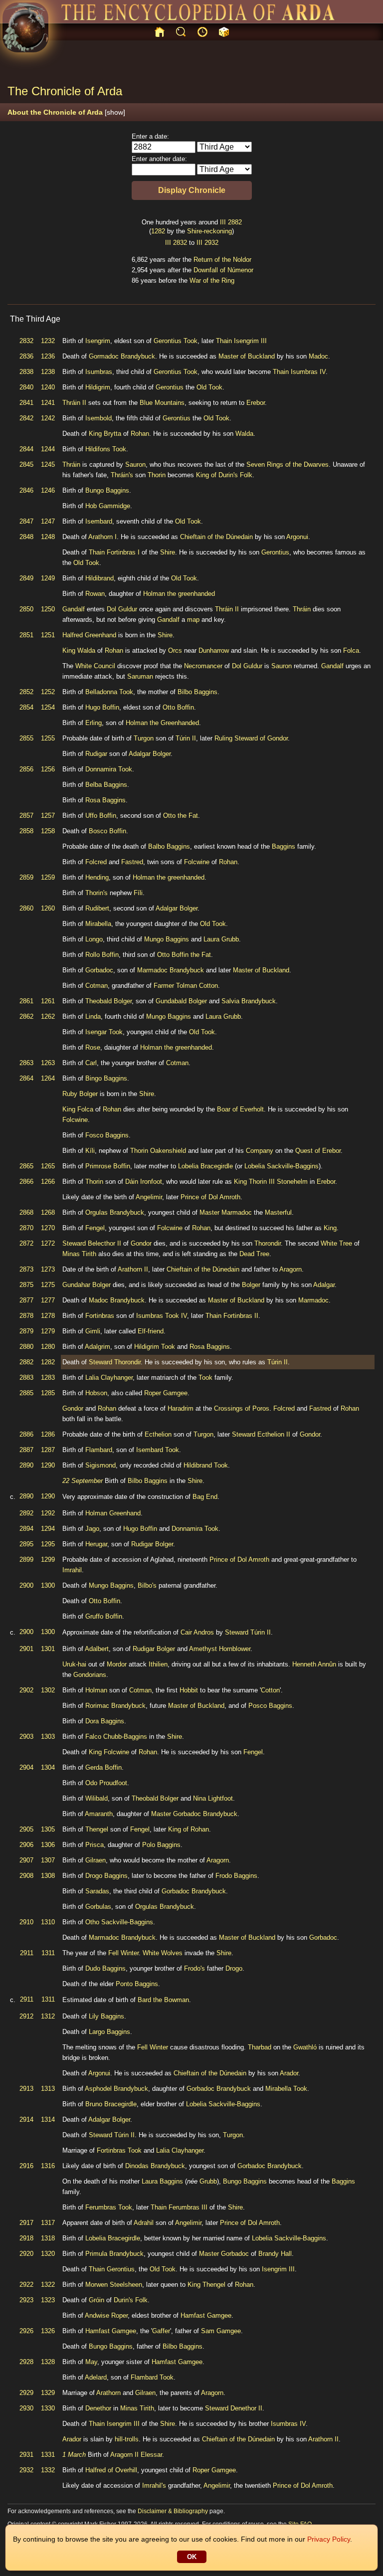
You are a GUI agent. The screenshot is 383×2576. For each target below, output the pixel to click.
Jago (92, 1529)
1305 (48, 1829)
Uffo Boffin (101, 816)
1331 (48, 2455)
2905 (26, 1829)
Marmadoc (237, 1212)
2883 (26, 1378)
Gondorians (90, 1675)
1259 (48, 877)
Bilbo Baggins (197, 692)
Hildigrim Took (155, 1347)
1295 (48, 1544)
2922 (26, 2285)
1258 (48, 831)
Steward (74, 1243)
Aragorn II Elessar (136, 2455)
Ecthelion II (274, 1434)
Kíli (90, 1151)
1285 (48, 1393)
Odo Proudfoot (106, 1783)
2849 (26, 578)
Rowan (95, 594)
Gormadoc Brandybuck (122, 356)
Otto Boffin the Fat (184, 955)
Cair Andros (197, 1632)
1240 (48, 387)
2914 (26, 2119)
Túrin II (186, 738)
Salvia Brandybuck (249, 1001)
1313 (48, 2089)
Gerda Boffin (103, 1767)
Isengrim (98, 341)
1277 (48, 1300)
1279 (48, 1331)
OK (192, 2557)
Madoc (318, 356)
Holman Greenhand (113, 1513)
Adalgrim (97, 1347)
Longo (94, 939)
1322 (48, 2285)
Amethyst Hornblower (220, 1649)
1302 (48, 1690)
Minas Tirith (79, 1254)
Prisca (95, 1845)
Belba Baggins (106, 785)
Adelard (96, 2377)
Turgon (144, 738)
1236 (48, 356)
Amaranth (99, 1814)
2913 (26, 2089)
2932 (211, 243)
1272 (48, 1243)
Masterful (278, 1212)
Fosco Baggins (107, 1135)
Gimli (93, 1331)
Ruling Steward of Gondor (251, 738)
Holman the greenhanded (179, 594)
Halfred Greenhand (89, 635)
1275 (48, 1285)
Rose (93, 1047)
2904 (26, 1767)
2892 (26, 1513)
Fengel (95, 1228)
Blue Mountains (162, 403)
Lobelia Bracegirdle (205, 1166)
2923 (26, 2300)
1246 (48, 490)
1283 (48, 1378)
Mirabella (98, 924)
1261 (48, 1001)
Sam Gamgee (221, 2331)
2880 (26, 1347)
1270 (48, 1228)
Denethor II (246, 2408)
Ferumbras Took (109, 2207)
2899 (26, 1560)
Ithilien (158, 1664)
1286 (48, 1434)
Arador (289, 2073)
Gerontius (170, 387)
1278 (48, 1316)
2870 (26, 1228)
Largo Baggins (109, 2032)
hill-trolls (127, 2439)
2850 (26, 609)
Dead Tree (254, 1254)
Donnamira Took (109, 769)
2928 (26, 2362)
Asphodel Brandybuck (116, 2089)
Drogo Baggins (106, 1876)
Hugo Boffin (102, 707)
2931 (26, 2455)
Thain (224, 341)
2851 (26, 635)
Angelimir (149, 1197)
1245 (48, 464)
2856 (26, 769)
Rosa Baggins (105, 800)
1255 (48, 738)
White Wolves (163, 1953)
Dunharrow (214, 650)
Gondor (141, 1243)
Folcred (96, 862)
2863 (26, 1063)
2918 (26, 2238)
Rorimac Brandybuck (115, 1706)
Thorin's (96, 893)
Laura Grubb (221, 939)
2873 (26, 1269)
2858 (26, 831)
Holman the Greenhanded (162, 723)
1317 (48, 2223)
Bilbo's (147, 1585)
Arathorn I (102, 537)
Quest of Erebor (318, 1151)
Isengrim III (250, 341)
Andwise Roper (106, 2315)
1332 (48, 2470)
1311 (48, 1953)
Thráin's (122, 475)
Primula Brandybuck (114, 2254)
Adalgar (324, 1285)
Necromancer (203, 666)
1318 (48, 2238)
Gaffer (161, 2331)
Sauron (135, 464)
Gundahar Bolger (87, 1285)
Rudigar (96, 754)
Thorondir (268, 1243)
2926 (26, 2331)
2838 (26, 372)
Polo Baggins (161, 1845)
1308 (48, 1876)
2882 (235, 222)
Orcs (175, 650)
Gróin (96, 2300)
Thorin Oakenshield (158, 1151)
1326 (48, 2331)
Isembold (98, 418)
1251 (48, 635)
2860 (26, 908)
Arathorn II (133, 1269)
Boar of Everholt (240, 1109)
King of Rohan (189, 1829)
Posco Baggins (270, 1706)
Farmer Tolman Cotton (186, 986)
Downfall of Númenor (223, 270)
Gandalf (74, 609)
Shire (168, 552)
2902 (26, 1690)
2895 (26, 1544)
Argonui (297, 537)
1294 (48, 1529)
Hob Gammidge (108, 506)
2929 (26, 2393)
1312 (48, 2016)
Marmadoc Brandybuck (171, 970)
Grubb (208, 2181)
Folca (351, 650)
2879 (26, 1331)
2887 (26, 1450)
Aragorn (290, 1269)
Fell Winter (123, 1953)
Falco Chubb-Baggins (116, 1737)
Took (205, 1378)
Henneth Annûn (314, 1664)
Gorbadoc (99, 970)
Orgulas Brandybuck (115, 1212)
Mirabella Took (286, 2089)
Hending (97, 877)
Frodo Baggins (236, 1876)
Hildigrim (98, 387)
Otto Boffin (178, 707)
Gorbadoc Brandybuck (205, 1814)
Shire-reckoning (209, 231)
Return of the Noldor (222, 260)
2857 (26, 816)
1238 (48, 372)
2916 (26, 2166)
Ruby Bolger (80, 1094)
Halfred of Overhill (111, 2470)
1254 (48, 707)
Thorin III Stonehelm (278, 1182)
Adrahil (144, 2223)
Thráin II (74, 403)
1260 (48, 908)
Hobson (96, 1393)
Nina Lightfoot (213, 1798)
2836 (26, 356)
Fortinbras (100, 1316)
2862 (26, 1016)
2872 (26, 1243)
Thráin (71, 464)
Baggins (284, 846)
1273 (48, 1269)
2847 (26, 521)
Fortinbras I (123, 552)
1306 (48, 1845)
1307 (48, 1860)
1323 (48, 2300)
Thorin (157, 475)
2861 (26, 1001)
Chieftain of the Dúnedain (216, 537)
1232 (48, 341)
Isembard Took (158, 1450)
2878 (26, 1316)
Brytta (112, 434)
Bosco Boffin (107, 831)
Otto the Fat (181, 816)
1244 (48, 449)
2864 (26, 1078)
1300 (48, 1585)
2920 (26, 2254)
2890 (26, 1465)
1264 (48, 1078)
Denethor (98, 2408)
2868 (26, 1212)
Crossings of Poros (242, 1408)
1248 (48, 537)
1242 (48, 418)
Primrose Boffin (108, 1166)
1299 (48, 1560)
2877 (26, 1300)
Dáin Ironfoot (144, 1182)
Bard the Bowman (163, 2000)
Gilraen (96, 1860)
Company (260, 1151)
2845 (26, 464)
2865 (26, 1166)
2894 (26, 1529)
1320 (48, 2254)
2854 (26, 707)
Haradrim (181, 1408)
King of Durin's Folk (224, 475)
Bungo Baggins (107, 490)
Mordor (117, 1664)
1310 (48, 1922)
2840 (26, 387)
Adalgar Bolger (150, 754)
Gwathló (305, 2047)
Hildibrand (99, 578)
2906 (26, 1845)
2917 (26, 2223)
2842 (26, 418)
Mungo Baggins (167, 939)
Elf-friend (151, 1331)
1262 (48, 1016)
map (193, 620)
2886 (26, 1434)
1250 (48, 609)
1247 (48, 521)
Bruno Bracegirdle (111, 2104)
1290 (48, 1465)
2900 (26, 1585)
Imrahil (72, 1570)
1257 (48, 816)
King (95, 434)
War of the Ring (212, 280)
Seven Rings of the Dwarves (287, 464)
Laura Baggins (162, 2181)
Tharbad (260, 2047)
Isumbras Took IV (162, 1316)
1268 (48, 1212)
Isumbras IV (308, 372)
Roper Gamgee (166, 1393)
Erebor (256, 403)
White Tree (336, 1243)
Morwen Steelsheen (114, 2285)
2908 (26, 1876)
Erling (94, 723)
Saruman (140, 676)
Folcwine (197, 862)
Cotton (270, 1690)
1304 (48, 1767)
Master (209, 1212)
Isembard (99, 521)
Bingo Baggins (106, 1078)
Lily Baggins (106, 2016)
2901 (26, 1649)
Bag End (205, 1497)
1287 (48, 1450)
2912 (26, 2016)
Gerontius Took (176, 341)
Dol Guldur (122, 609)
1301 (48, 1649)
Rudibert (97, 908)
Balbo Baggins (169, 846)
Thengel (97, 1829)
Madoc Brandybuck (117, 1300)
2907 (26, 1860)
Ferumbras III (188, 2207)
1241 (48, 403)
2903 (26, 1737)
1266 (48, 1182)
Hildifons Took (106, 449)
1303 (48, 1737)
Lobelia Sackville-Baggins (282, 1166)
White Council (95, 666)
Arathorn (108, 2393)
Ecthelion (158, 1434)
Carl (91, 1063)
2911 (27, 1953)
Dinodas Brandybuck (155, 2166)
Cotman (96, 986)
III (223, 222)
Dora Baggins (105, 1721)
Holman (96, 1690)
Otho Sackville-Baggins (119, 1922)
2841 (26, 403)
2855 (26, 738)
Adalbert (97, 1649)
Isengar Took (104, 1032)
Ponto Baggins (137, 1984)
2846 (26, 490)
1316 (48, 2166)
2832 (180, 243)
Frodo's (194, 1968)
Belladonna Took (109, 692)
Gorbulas (98, 1907)
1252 (48, 692)
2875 (26, 1285)
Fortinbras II (241, 1316)
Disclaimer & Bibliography (173, 2511)
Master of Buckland (247, 356)
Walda (244, 434)
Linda (93, 1016)
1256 (48, 769)
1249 (48, 578)
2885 (26, 1393)
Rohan (140, 434)
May (91, 2362)
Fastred (132, 862)
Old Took (209, 387)
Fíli (138, 893)
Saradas (97, 1891)
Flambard (99, 1450)
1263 (48, 1063)
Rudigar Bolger (152, 1544)
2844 (26, 449)
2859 (26, 877)
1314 (48, 2119)
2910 (26, 1922)
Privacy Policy (329, 2539)
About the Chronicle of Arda (66, 112)
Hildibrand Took (206, 1465)
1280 (48, 1347)
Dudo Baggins (105, 1968)
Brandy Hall (275, 2254)
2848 (26, 537)
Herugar (96, 1544)
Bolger (251, 1285)
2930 (26, 2408)
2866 (26, 1182)
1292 (48, 1513)
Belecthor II (104, 1243)
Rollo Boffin (102, 955)
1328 (48, 2362)
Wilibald (96, 1798)
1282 (158, 231)
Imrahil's (154, 2485)
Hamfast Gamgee (206, 2315)
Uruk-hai (74, 1664)
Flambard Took (152, 2377)
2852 (26, 692)
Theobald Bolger (108, 1001)
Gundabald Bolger (181, 1001)
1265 (48, 1166)
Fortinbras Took (119, 2150)
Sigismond (100, 1465)
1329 (48, 2393)
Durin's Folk (131, 2300)
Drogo (234, 1968)
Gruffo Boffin (104, 1616)
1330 (48, 2408)
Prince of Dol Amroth (210, 1197)
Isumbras (99, 372)
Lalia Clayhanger (109, 1378)
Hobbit (189, 1690)
